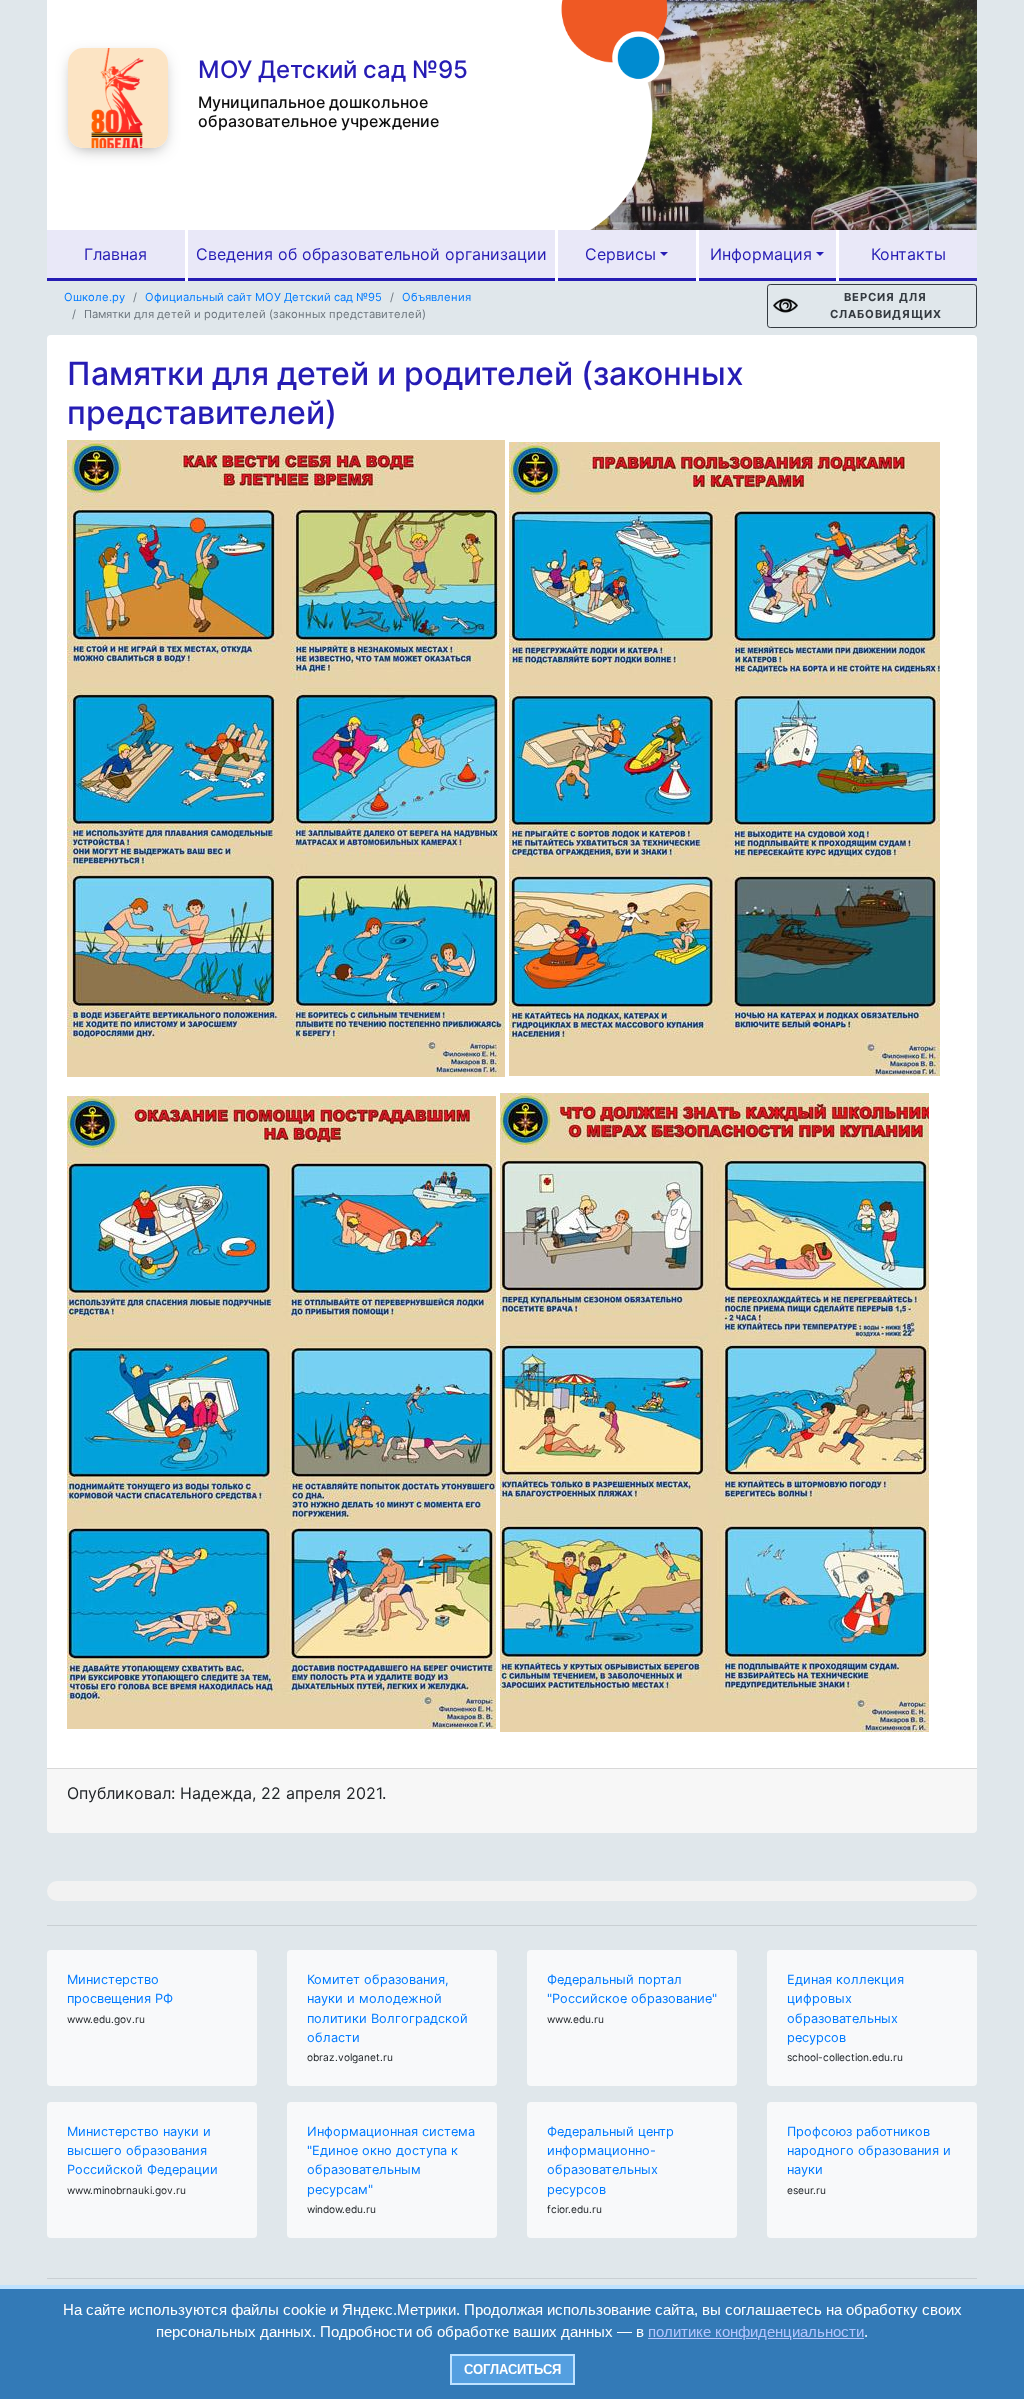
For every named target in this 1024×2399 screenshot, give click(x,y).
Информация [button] (761, 254)
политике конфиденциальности (756, 2331)
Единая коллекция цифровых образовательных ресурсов (845, 2008)
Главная (115, 254)
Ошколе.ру (94, 297)
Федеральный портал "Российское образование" (632, 1989)
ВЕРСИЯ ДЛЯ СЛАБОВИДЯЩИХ (886, 305)
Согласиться (512, 2369)
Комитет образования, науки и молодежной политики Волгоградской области (387, 2008)
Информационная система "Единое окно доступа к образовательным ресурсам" (391, 2160)
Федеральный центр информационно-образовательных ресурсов (610, 2160)
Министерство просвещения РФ (120, 1989)
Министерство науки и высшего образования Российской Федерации (142, 2150)
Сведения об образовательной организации (371, 254)
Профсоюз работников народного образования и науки (869, 2150)
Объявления (436, 297)
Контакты (908, 254)
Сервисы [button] (620, 254)
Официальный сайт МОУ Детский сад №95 (263, 297)
